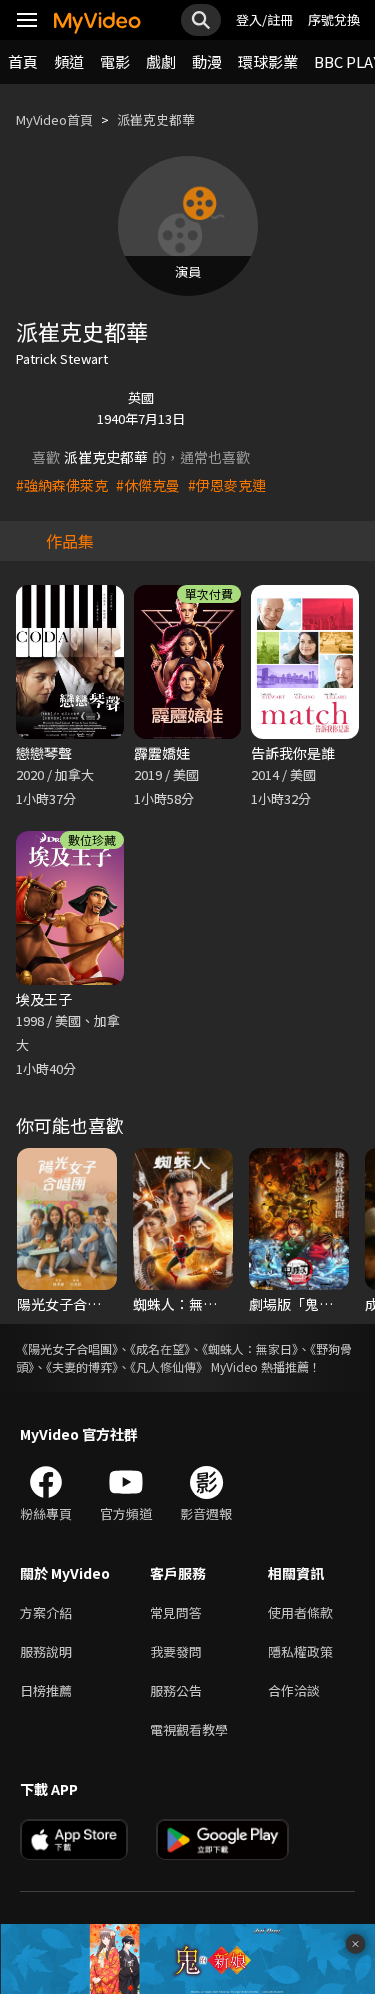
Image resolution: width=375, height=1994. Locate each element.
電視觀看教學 (189, 1729)
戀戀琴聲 (44, 753)
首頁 (23, 61)
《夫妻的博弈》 (82, 1366)
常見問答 (176, 1612)
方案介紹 (46, 1612)
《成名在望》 (160, 1348)
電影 (115, 61)
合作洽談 (294, 1690)
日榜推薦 (46, 1690)
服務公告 (176, 1690)
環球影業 (268, 61)
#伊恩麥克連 (227, 485)
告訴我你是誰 (293, 753)
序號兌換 (334, 19)
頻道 (69, 61)
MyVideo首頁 (54, 119)
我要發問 (176, 1651)
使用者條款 (300, 1612)
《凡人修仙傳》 (169, 1366)
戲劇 (161, 61)
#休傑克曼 (148, 485)
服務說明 (46, 1651)
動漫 (207, 61)
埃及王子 (44, 999)
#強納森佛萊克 (62, 485)
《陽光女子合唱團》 (67, 1348)
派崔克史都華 (156, 119)
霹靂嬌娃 (162, 753)
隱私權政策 (300, 1651)
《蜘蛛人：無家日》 (250, 1348)
